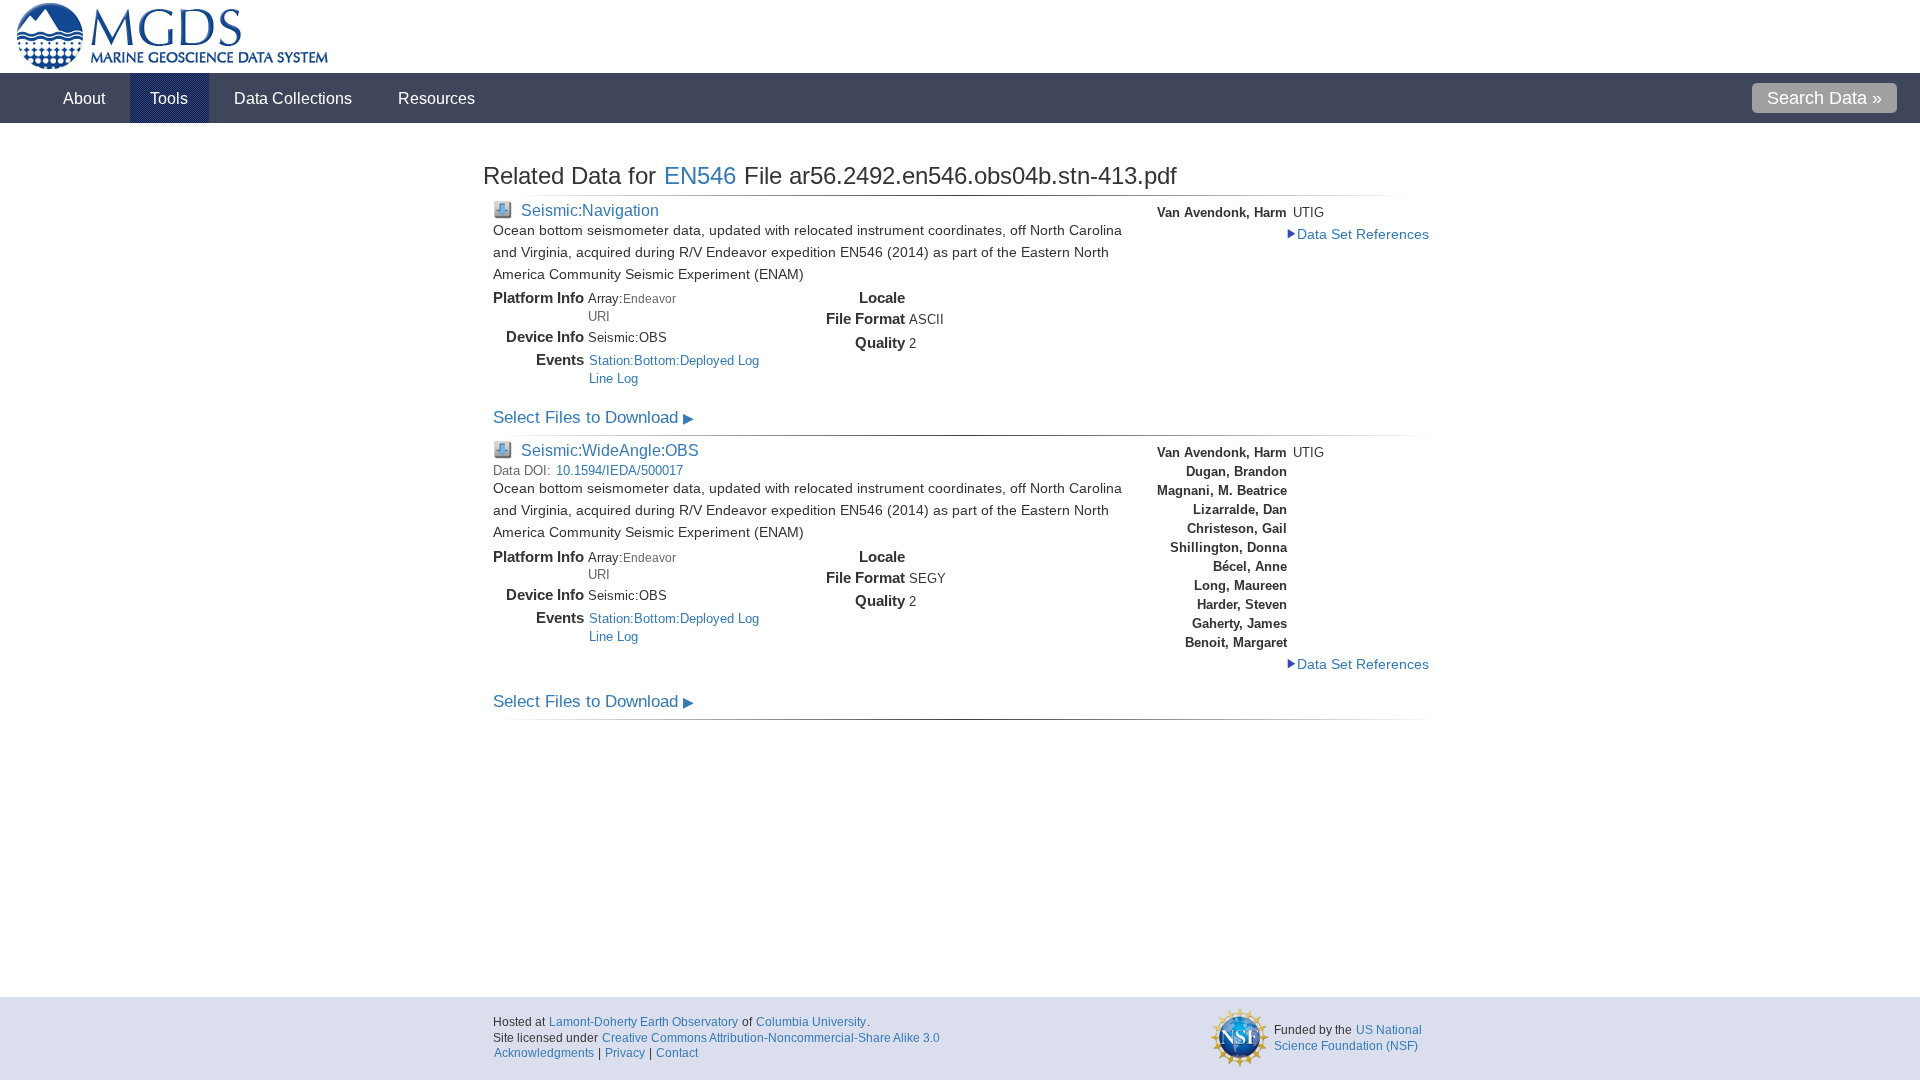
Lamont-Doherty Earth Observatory (643, 1022)
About (84, 98)
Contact (677, 1053)
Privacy (625, 1053)
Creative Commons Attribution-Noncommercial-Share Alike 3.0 (771, 1038)
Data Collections (293, 98)
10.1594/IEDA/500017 (619, 470)
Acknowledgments (544, 1053)
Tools (169, 98)
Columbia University (811, 1022)
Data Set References (1363, 234)
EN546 (700, 175)
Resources (436, 98)
